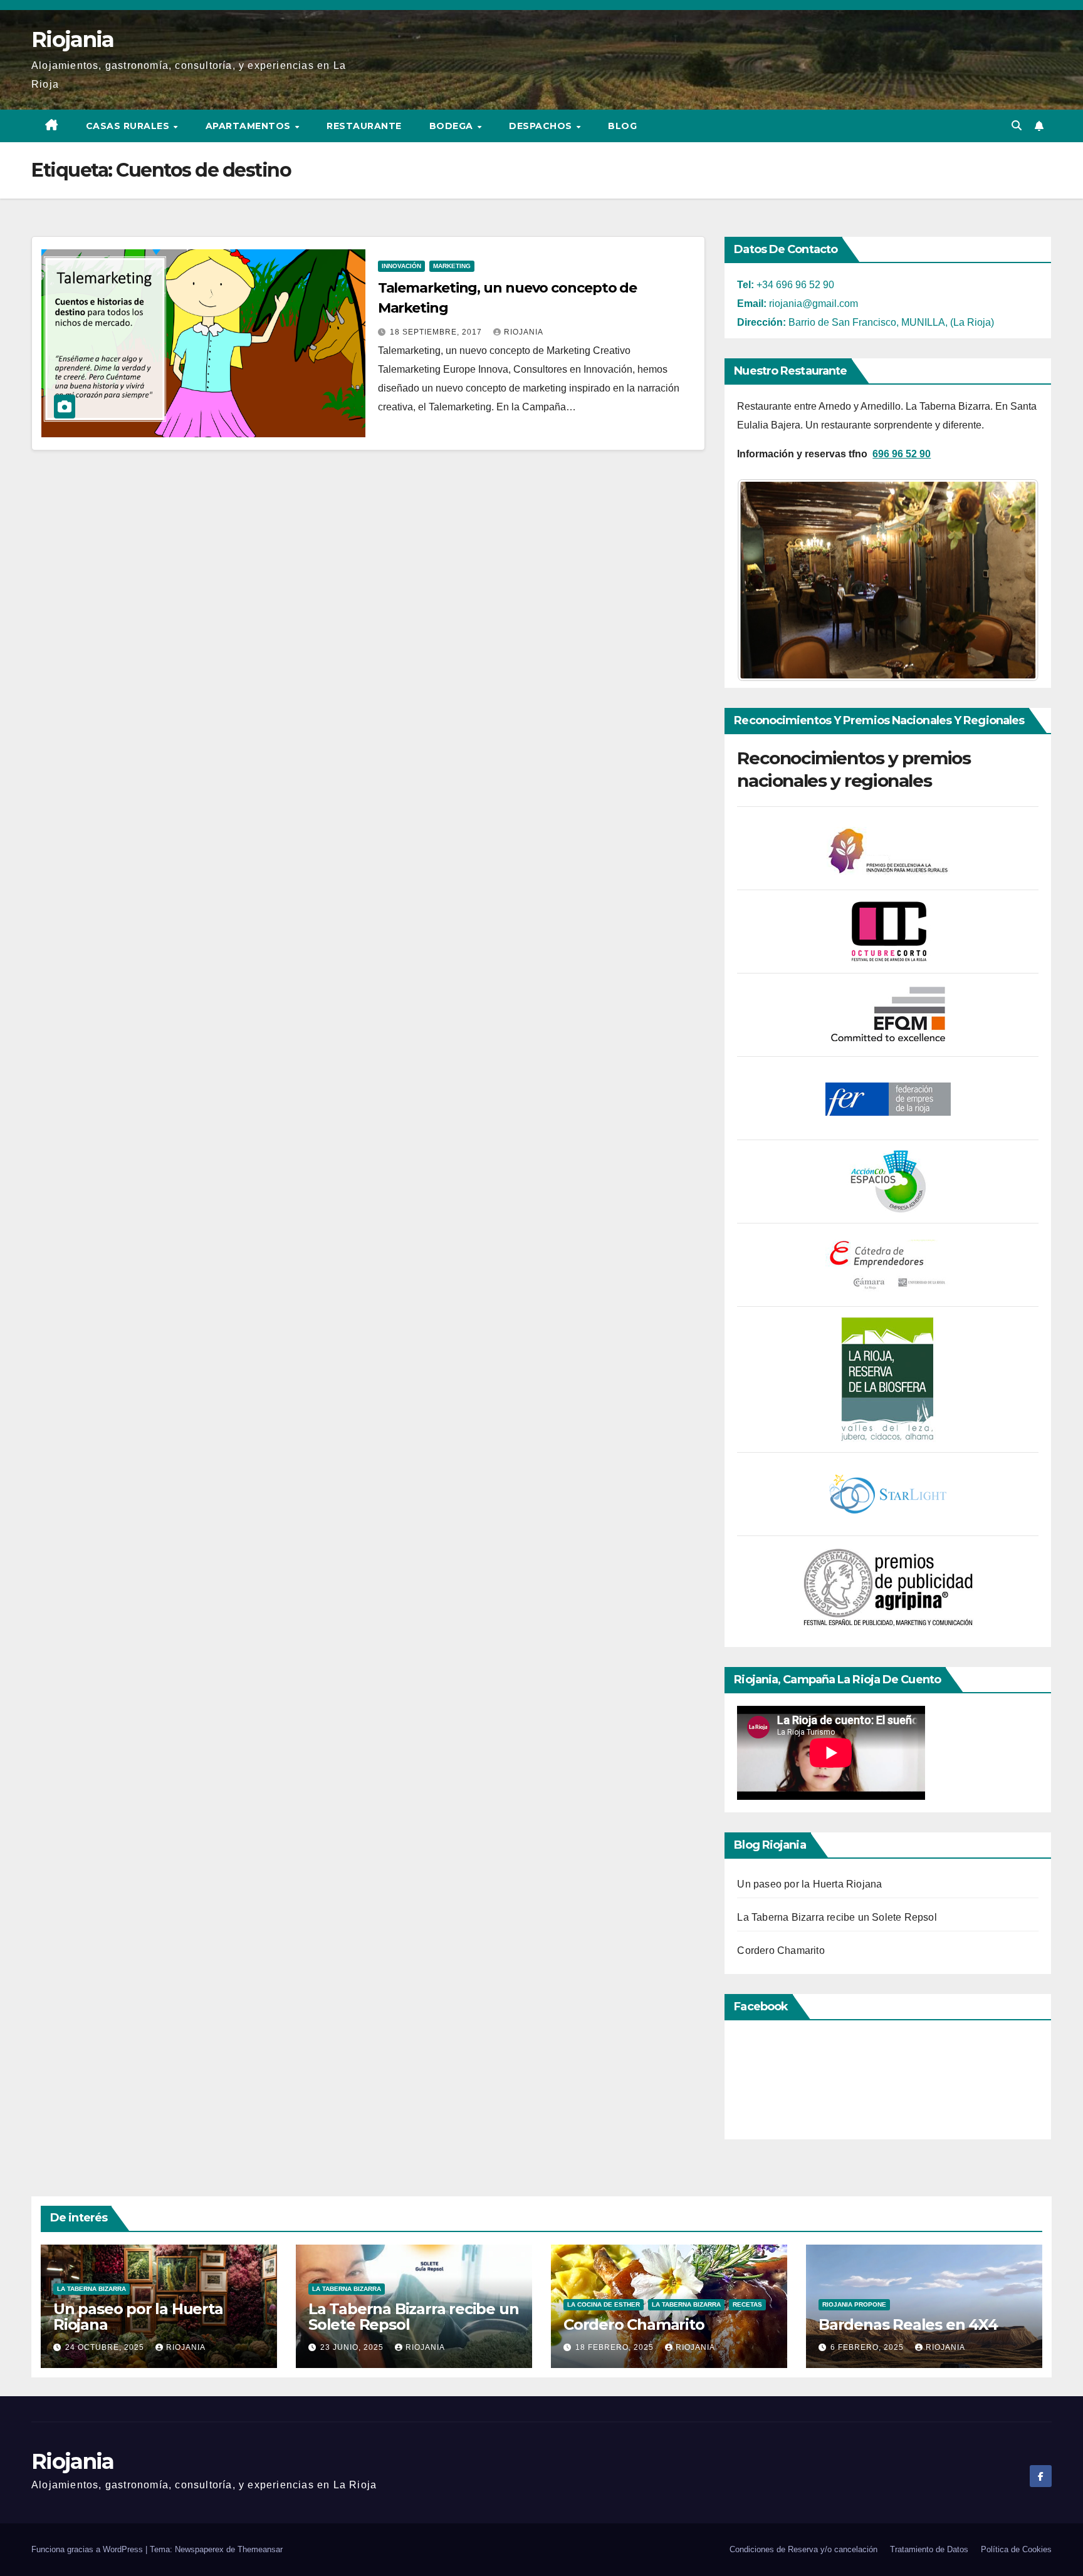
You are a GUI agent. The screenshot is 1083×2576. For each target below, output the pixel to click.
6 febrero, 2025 (868, 2347)
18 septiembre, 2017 (437, 332)
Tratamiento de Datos (929, 2549)
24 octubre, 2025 (106, 2347)
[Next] (1012, 580)
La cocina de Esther (604, 2304)
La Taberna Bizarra (92, 2289)
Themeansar (260, 2549)
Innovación (401, 266)
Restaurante (364, 126)
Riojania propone (854, 2304)
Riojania (72, 39)
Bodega (453, 126)
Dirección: (761, 322)
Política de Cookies (1016, 2549)
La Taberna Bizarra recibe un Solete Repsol (837, 1917)
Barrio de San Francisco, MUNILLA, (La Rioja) (890, 322)
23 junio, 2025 (353, 2347)
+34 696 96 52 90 (786, 285)
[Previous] (763, 580)
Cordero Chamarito (781, 1950)
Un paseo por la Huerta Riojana (809, 1884)
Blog (622, 126)
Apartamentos (250, 126)
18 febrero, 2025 (616, 2347)
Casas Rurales (129, 126)
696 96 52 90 (902, 454)
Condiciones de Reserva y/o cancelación (803, 2549)
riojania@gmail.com (798, 304)
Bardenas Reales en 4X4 (908, 2324)
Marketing (452, 266)
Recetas (747, 2304)
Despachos (542, 126)
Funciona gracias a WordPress (88, 2549)
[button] (1017, 126)
